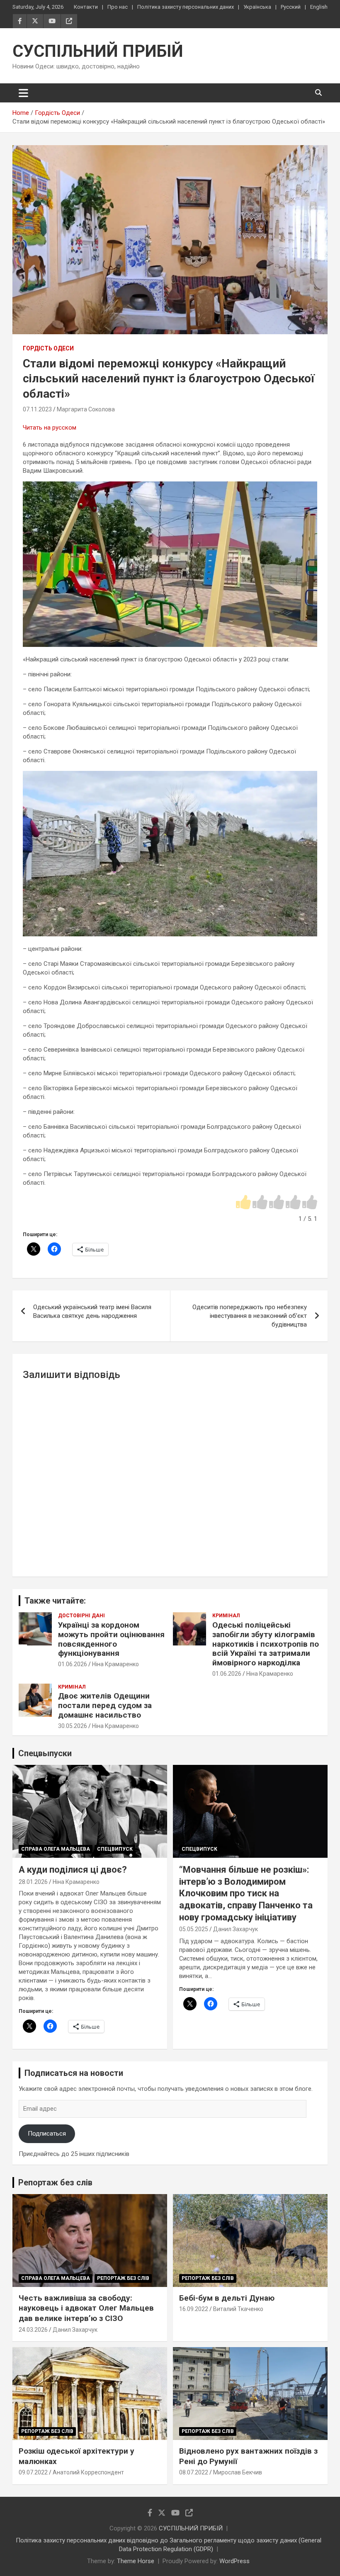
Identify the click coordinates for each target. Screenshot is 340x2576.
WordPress (234, 2561)
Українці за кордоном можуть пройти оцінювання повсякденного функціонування (111, 1639)
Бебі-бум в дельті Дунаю (227, 2298)
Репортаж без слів (55, 2182)
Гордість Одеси (48, 348)
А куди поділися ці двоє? (73, 1870)
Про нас (118, 7)
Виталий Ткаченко (238, 2309)
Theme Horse (136, 2561)
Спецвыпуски (45, 1753)
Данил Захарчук (236, 1929)
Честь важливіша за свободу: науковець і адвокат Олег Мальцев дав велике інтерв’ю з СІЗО (86, 2308)
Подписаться (47, 2134)
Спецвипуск (115, 1849)
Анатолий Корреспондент (88, 2472)
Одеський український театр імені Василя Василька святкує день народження (92, 1311)
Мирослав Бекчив (238, 2472)
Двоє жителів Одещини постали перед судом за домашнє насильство (105, 1705)
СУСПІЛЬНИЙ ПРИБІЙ (98, 51)
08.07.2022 (194, 2472)
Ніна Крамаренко (115, 1664)
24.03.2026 (33, 2330)
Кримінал (226, 1616)
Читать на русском (50, 428)
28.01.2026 (33, 1882)
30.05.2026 (73, 1726)
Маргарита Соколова (86, 409)
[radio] (243, 1203)
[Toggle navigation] (23, 93)
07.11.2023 (37, 409)
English (319, 7)
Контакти (86, 7)
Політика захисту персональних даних (186, 7)
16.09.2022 (194, 2309)
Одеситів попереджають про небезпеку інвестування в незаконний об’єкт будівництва (250, 1316)
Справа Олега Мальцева (56, 1849)
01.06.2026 (73, 1664)
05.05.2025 (194, 1929)
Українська (257, 7)
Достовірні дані (81, 1616)
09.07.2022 (33, 2472)
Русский (291, 7)
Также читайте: (55, 1601)
